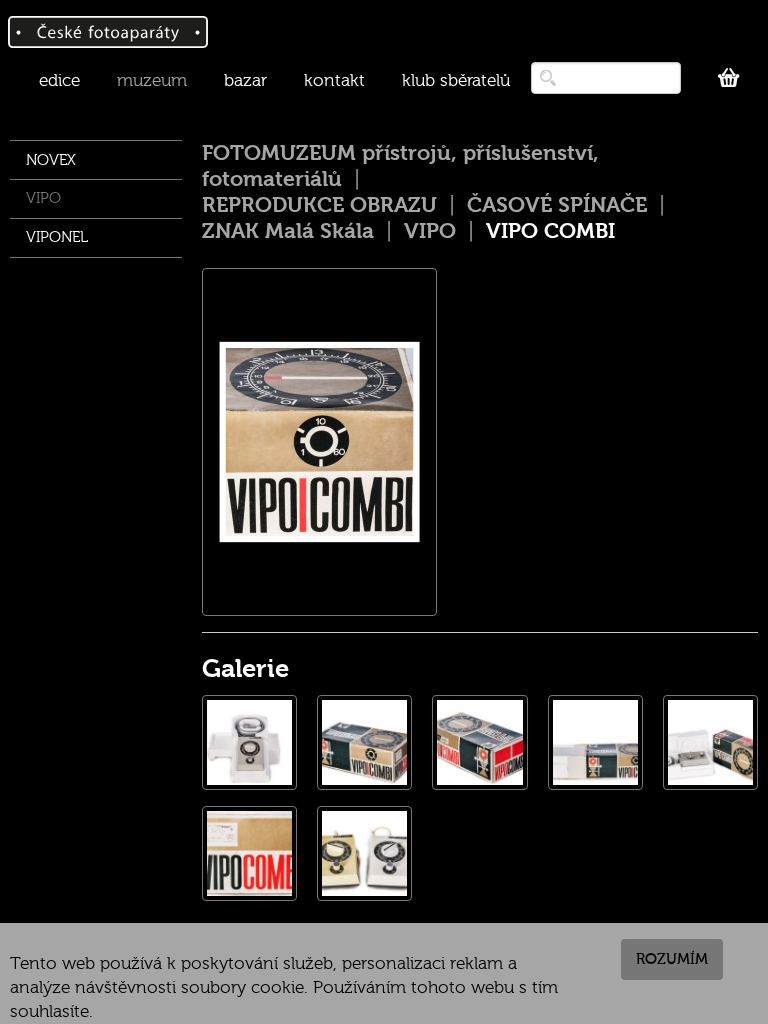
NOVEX (51, 160)
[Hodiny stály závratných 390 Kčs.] (249, 853)
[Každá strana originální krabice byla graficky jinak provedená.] (479, 742)
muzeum (152, 80)
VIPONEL (57, 237)
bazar (245, 80)
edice (59, 80)
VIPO (43, 198)
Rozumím (672, 959)
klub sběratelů (456, 80)
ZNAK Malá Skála (288, 231)
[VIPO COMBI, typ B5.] (249, 742)
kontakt (334, 80)
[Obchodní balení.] (364, 742)
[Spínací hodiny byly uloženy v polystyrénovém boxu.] (595, 742)
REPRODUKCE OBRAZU (319, 205)
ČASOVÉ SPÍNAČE (557, 205)
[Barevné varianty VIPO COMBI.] (364, 853)
